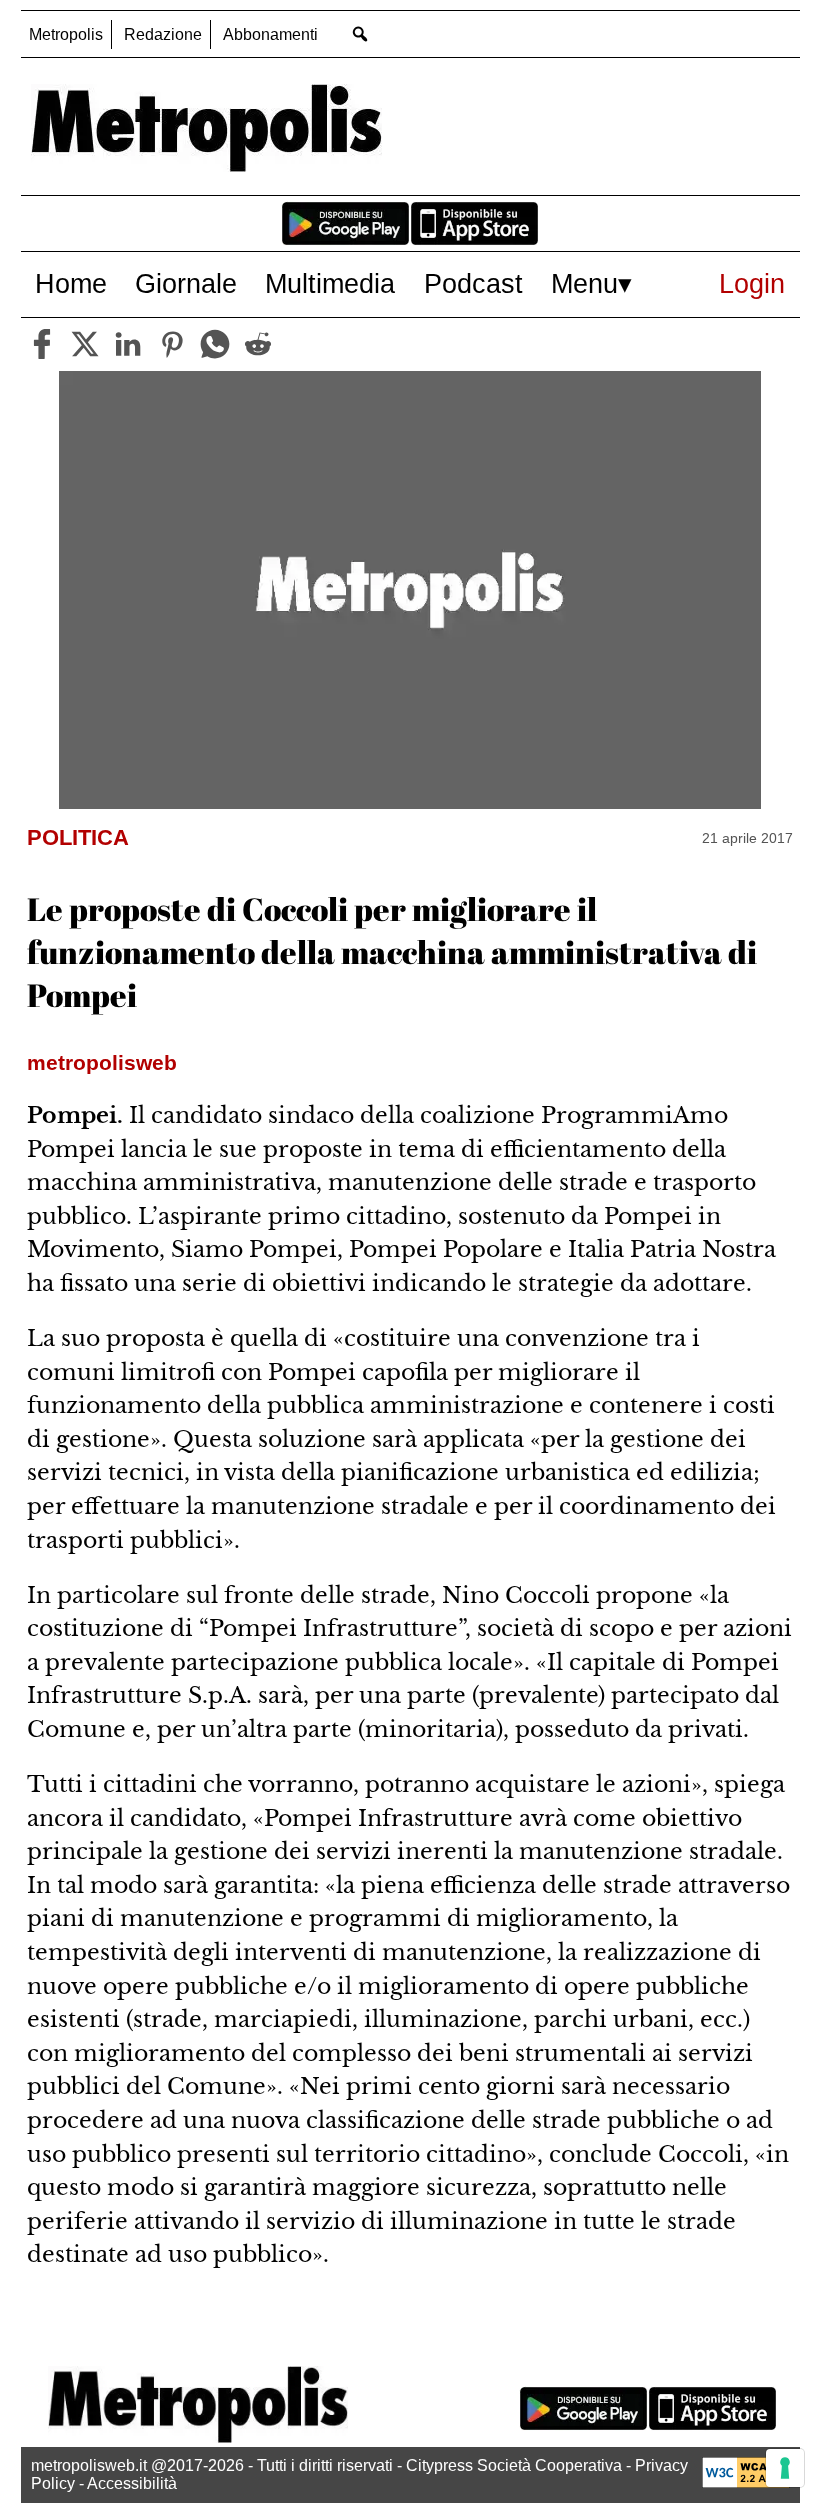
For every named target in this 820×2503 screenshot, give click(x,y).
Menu (584, 283)
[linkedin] (128, 344)
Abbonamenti (270, 34)
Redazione (163, 34)
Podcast (473, 283)
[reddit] (258, 344)
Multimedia (330, 283)
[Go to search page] (360, 33)
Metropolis (66, 34)
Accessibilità (132, 2483)
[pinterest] (172, 344)
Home (71, 283)
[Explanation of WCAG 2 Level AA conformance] (746, 2482)
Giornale (186, 283)
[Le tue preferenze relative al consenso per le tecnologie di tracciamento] (785, 2468)
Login (752, 283)
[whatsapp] (215, 344)
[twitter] (85, 344)
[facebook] (42, 344)
